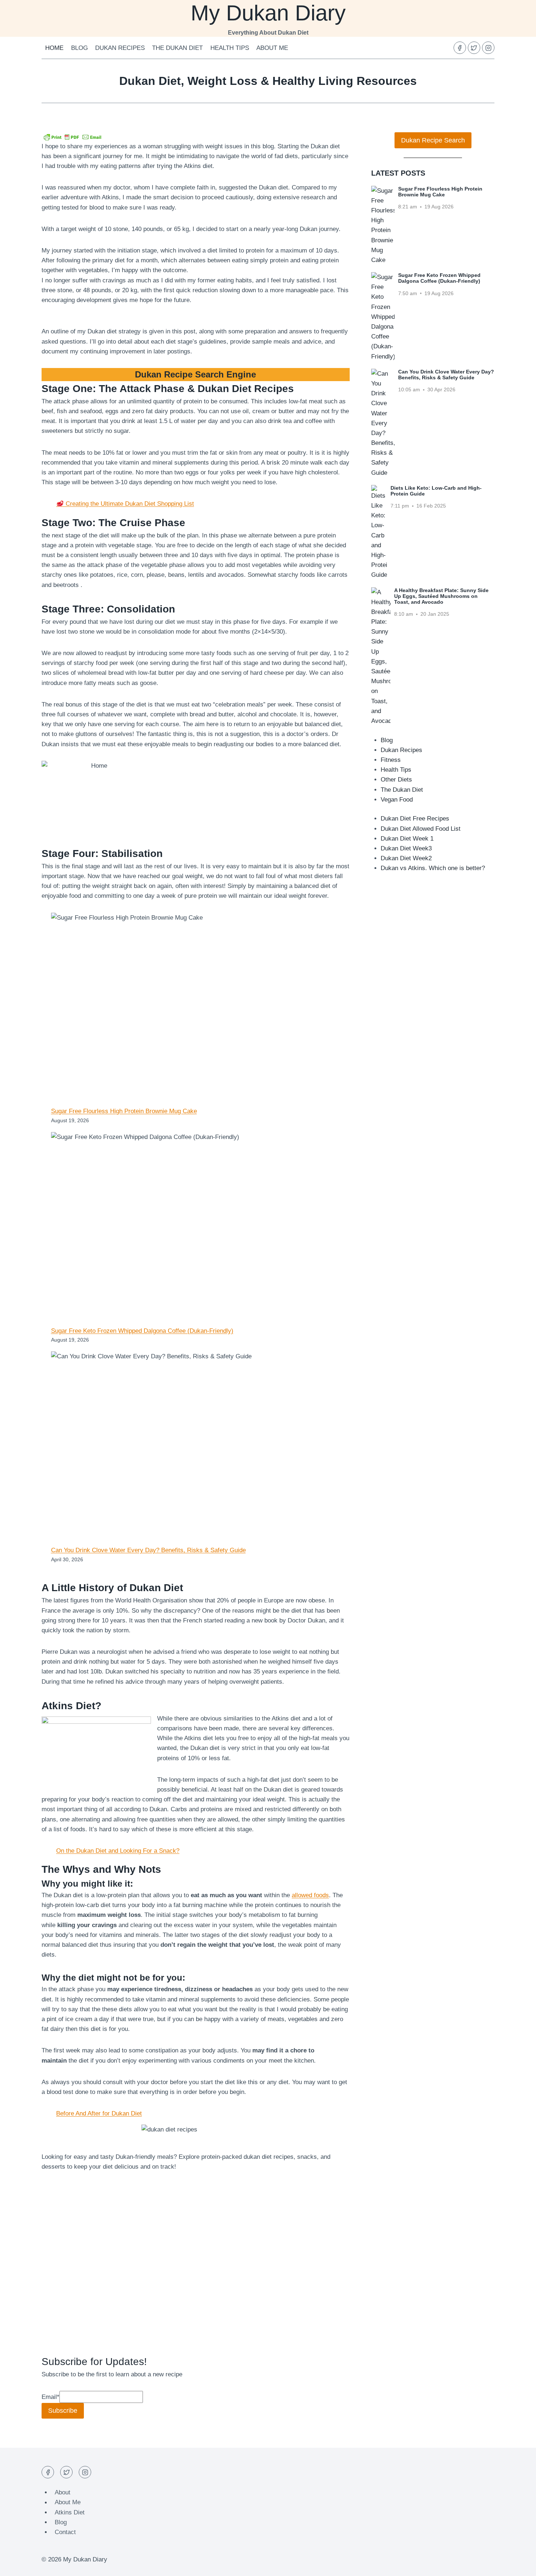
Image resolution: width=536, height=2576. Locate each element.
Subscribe (63, 2411)
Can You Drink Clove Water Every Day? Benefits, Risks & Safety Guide (148, 1550)
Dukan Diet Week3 (406, 848)
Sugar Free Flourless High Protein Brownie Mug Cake (124, 1111)
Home (54, 48)
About (63, 2492)
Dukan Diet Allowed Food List (421, 829)
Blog (79, 48)
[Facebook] (460, 48)
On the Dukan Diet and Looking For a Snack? (118, 1851)
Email (51, 2397)
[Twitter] (474, 48)
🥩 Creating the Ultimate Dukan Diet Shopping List (125, 504)
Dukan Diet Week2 (406, 858)
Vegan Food (397, 800)
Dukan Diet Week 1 (407, 839)
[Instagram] (488, 48)
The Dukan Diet (177, 48)
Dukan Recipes (120, 48)
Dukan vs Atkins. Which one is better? (433, 868)
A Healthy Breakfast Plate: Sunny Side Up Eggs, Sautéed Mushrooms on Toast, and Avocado (441, 596)
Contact (65, 2532)
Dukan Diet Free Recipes (415, 819)
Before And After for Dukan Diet (99, 2113)
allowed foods (310, 1895)
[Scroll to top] (518, 2565)
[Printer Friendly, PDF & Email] (73, 137)
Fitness (391, 760)
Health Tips (230, 48)
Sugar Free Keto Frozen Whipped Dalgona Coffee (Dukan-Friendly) (142, 1331)
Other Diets (396, 780)
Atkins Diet (70, 2512)
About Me (272, 48)
